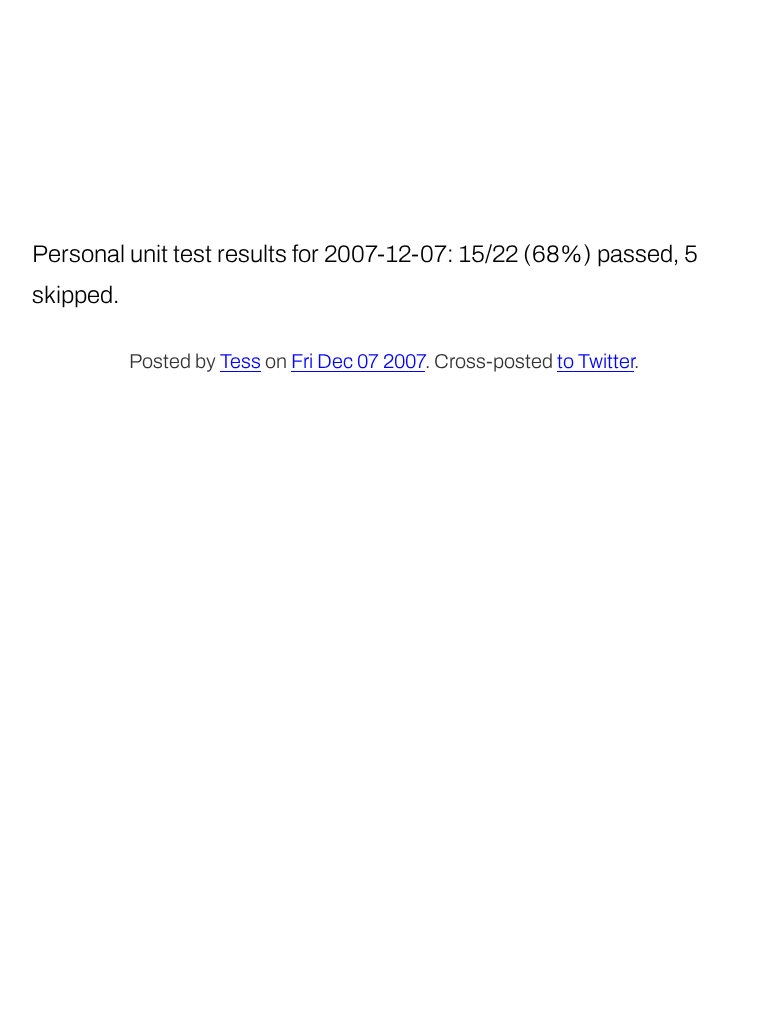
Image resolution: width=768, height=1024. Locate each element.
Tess (240, 361)
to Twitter (595, 361)
